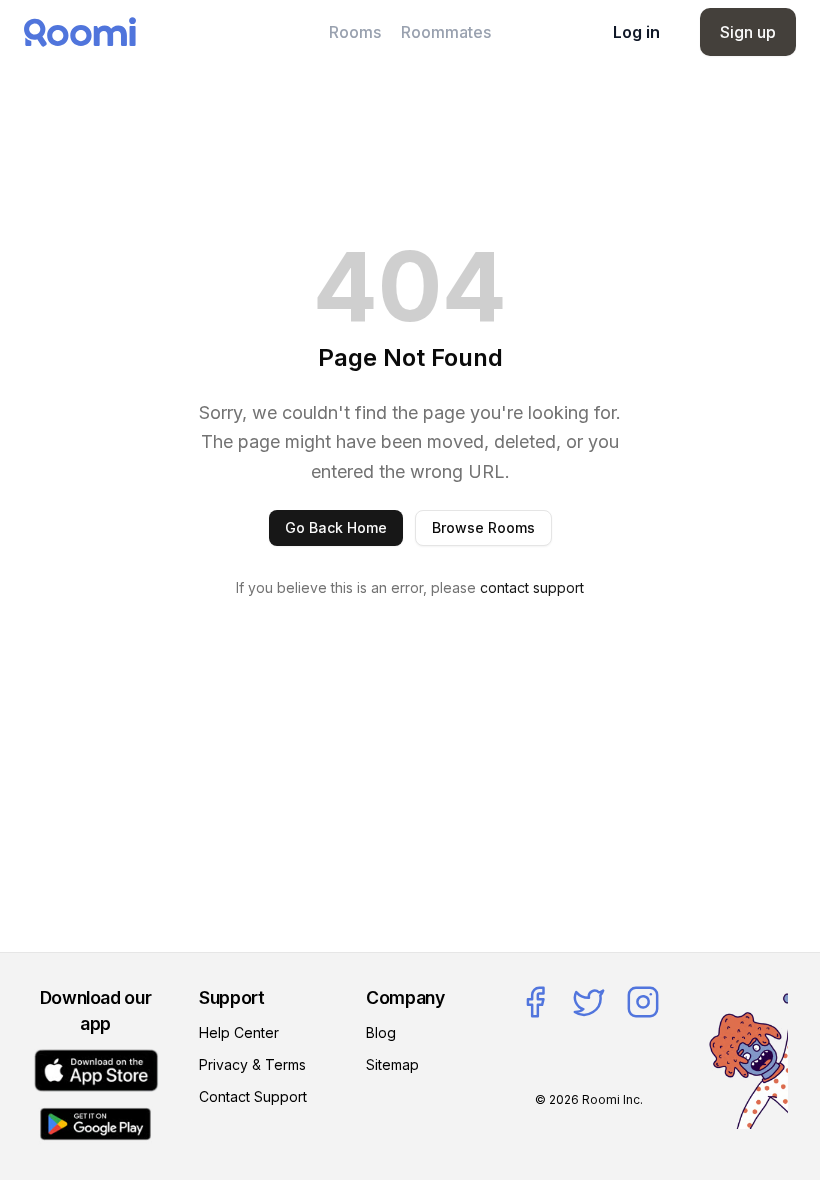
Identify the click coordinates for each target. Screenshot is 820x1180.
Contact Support (253, 1096)
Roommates (446, 32)
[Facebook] (535, 1002)
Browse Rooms (483, 527)
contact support (532, 587)
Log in (636, 32)
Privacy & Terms (252, 1064)
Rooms (355, 32)
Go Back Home (336, 527)
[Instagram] (643, 1002)
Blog (381, 1032)
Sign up (748, 32)
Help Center (239, 1032)
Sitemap (392, 1064)
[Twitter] (589, 1002)
